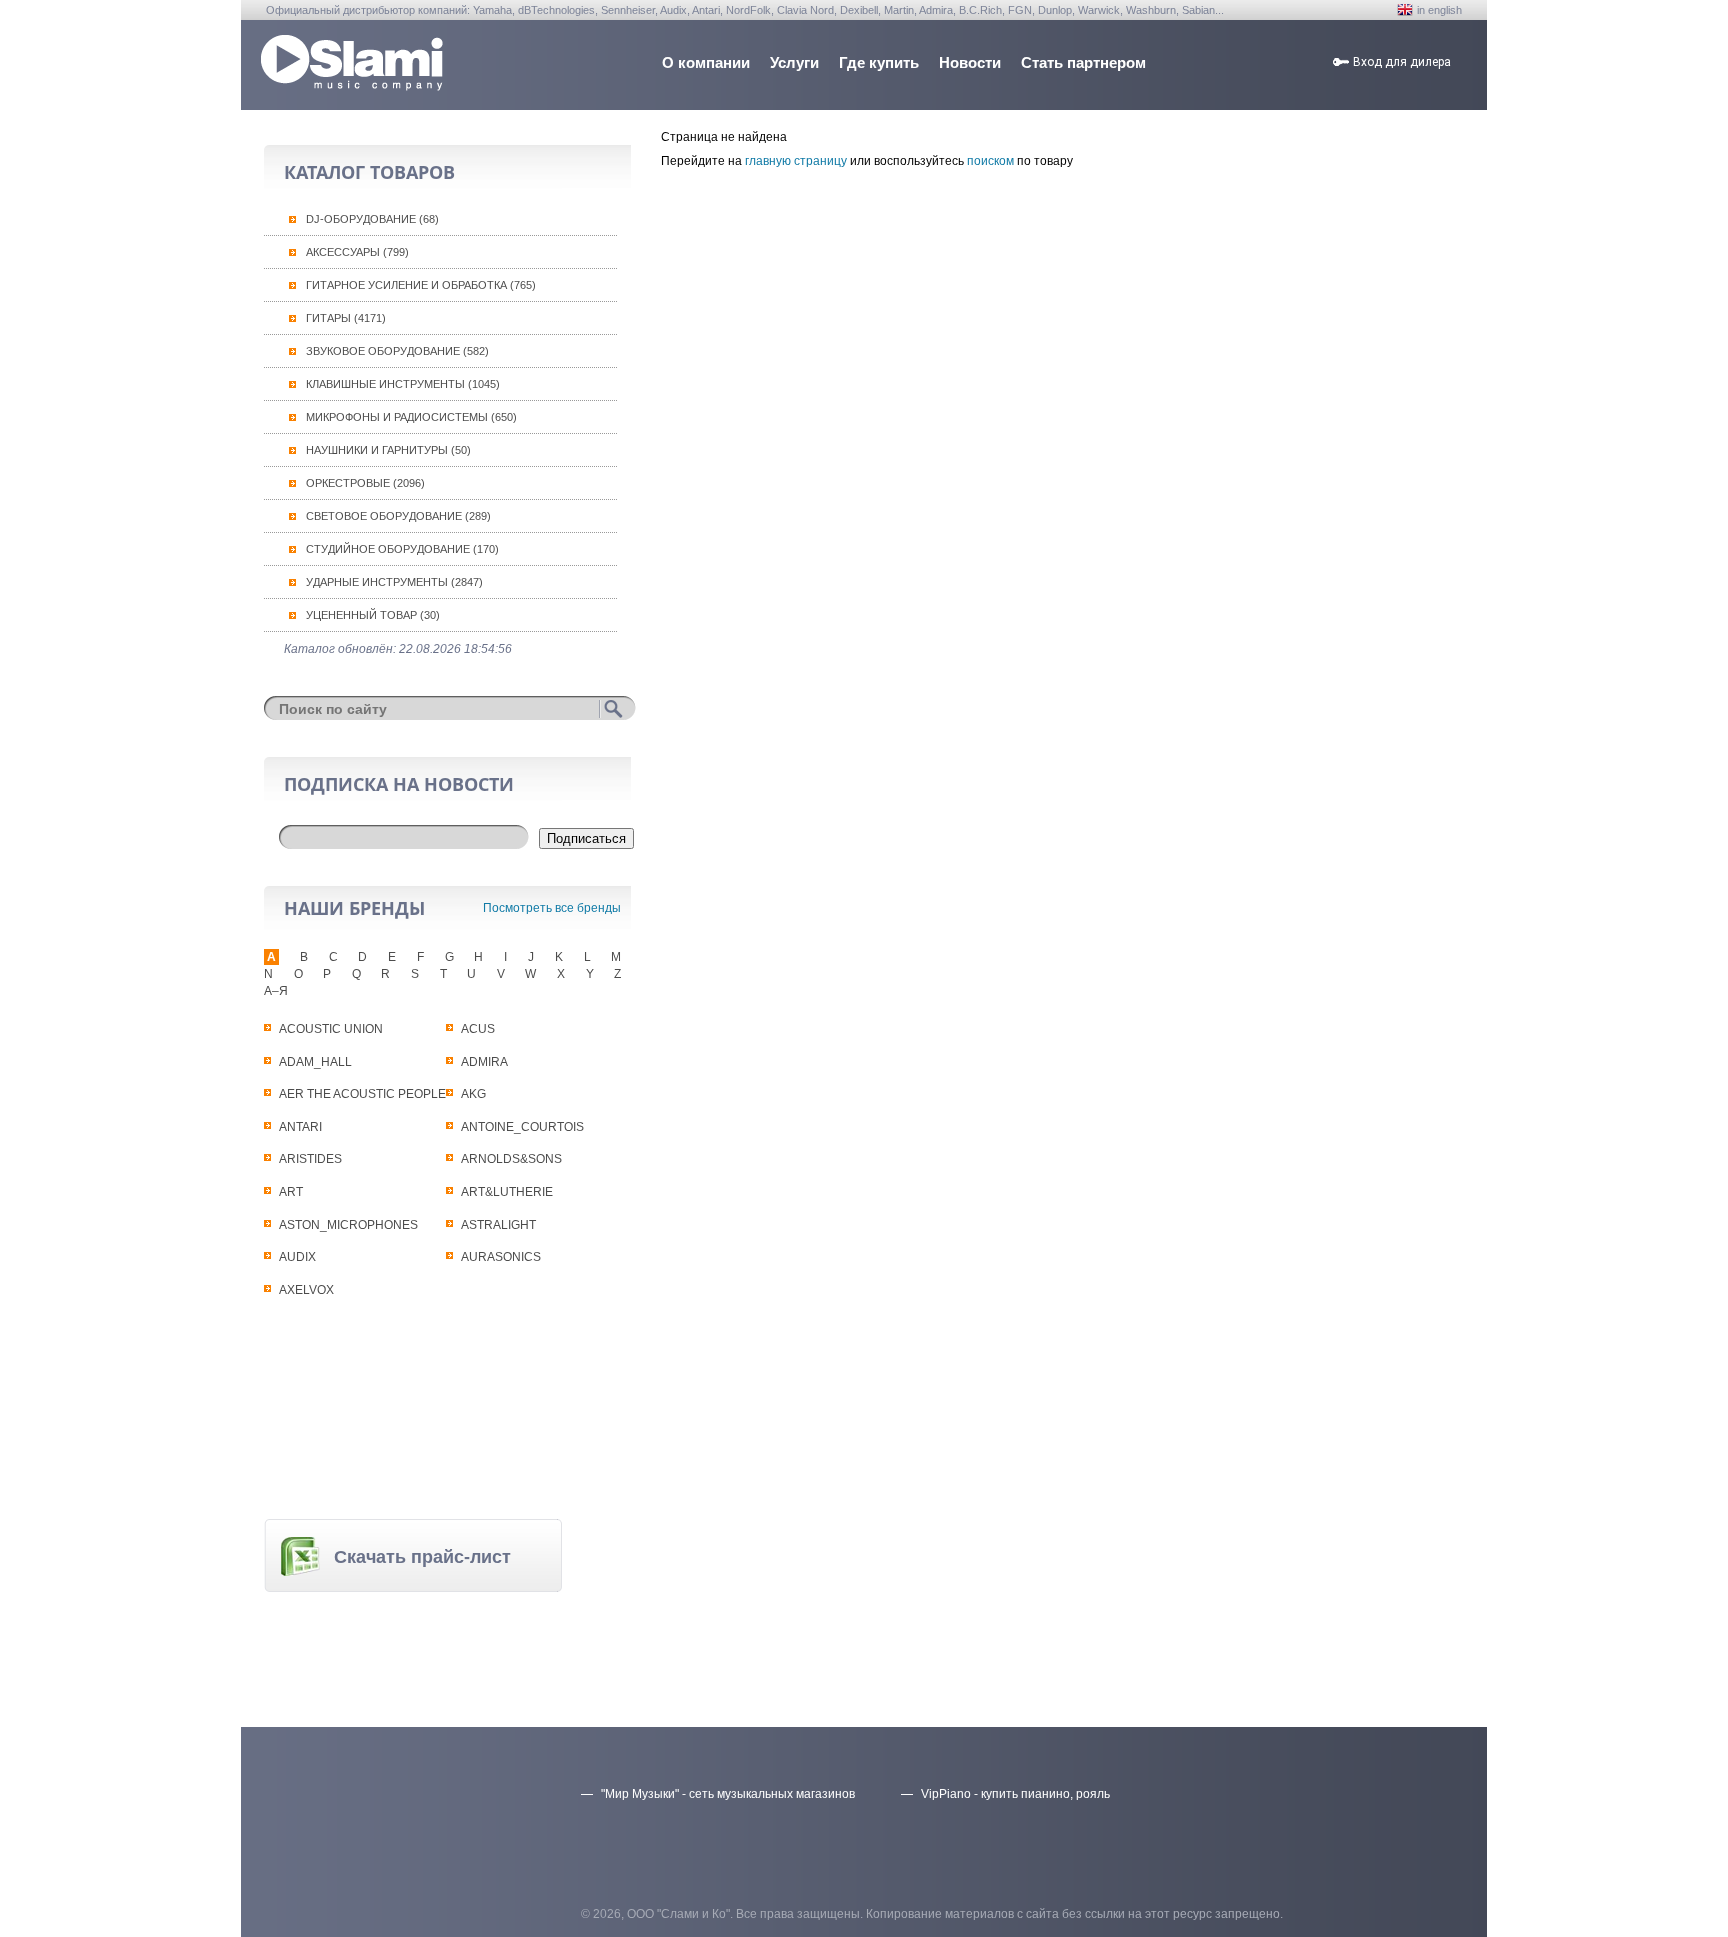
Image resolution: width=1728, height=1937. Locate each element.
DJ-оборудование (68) (372, 219)
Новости (970, 62)
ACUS (478, 1029)
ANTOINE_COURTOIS (522, 1127)
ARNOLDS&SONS (511, 1159)
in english (1439, 10)
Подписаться (586, 838)
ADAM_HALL (315, 1062)
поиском (990, 161)
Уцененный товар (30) (373, 615)
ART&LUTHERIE (507, 1192)
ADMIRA (484, 1062)
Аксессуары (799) (357, 252)
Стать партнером (1083, 62)
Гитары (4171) (346, 318)
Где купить (879, 62)
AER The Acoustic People (362, 1094)
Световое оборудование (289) (398, 516)
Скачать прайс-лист (422, 1557)
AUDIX (297, 1257)
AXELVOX (306, 1290)
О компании (706, 62)
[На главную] (352, 85)
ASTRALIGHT (498, 1225)
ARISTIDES (310, 1159)
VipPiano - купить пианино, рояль (1015, 1794)
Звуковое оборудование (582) (397, 351)
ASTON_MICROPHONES (348, 1225)
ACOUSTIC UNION (331, 1029)
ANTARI (300, 1127)
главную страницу (796, 161)
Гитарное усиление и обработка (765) (421, 285)
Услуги (794, 62)
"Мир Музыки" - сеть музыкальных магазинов (728, 1794)
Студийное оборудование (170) (402, 549)
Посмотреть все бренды (552, 908)
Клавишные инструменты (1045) (403, 384)
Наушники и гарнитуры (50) (388, 450)
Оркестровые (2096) (365, 483)
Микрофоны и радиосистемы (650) (411, 417)
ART (291, 1192)
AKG (473, 1094)
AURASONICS (501, 1257)
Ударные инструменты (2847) (394, 582)
